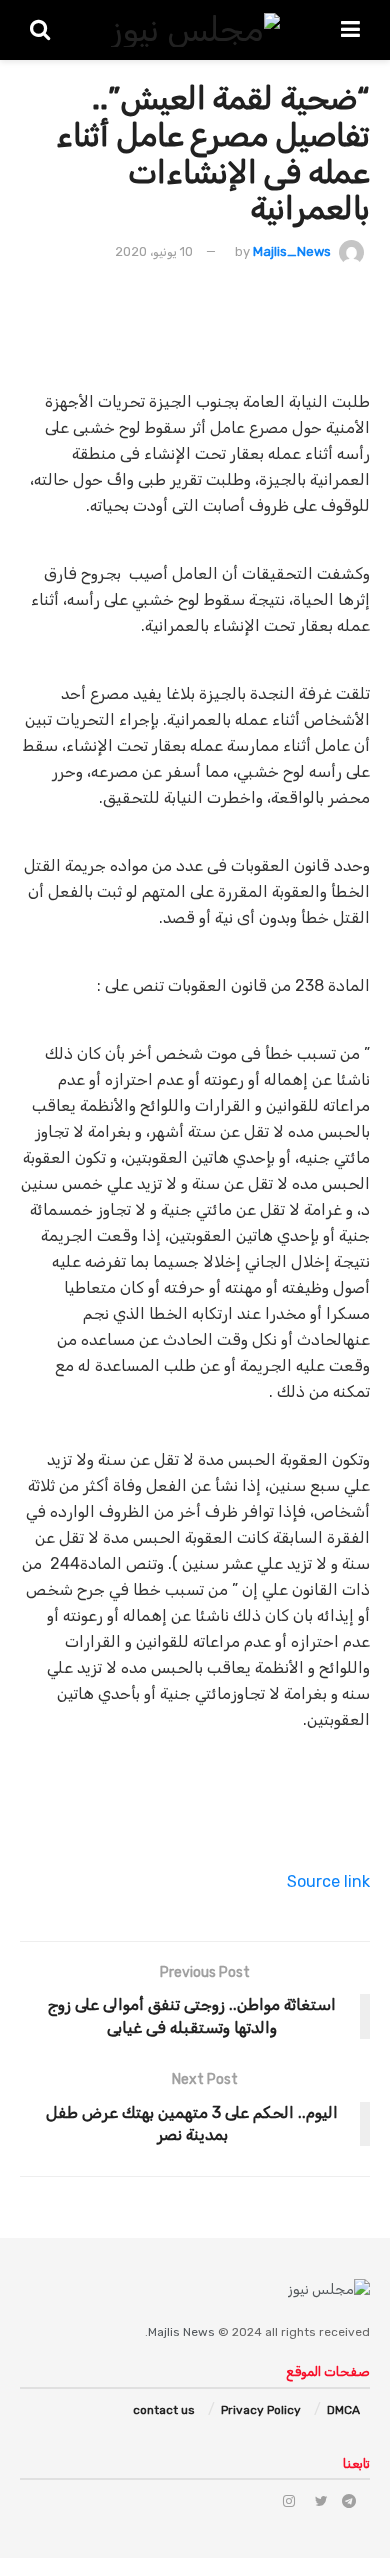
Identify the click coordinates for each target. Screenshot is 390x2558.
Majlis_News (292, 251)
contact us (164, 2410)
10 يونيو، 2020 (154, 251)
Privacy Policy (261, 2410)
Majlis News (181, 2332)
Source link (328, 1881)
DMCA (343, 2410)
